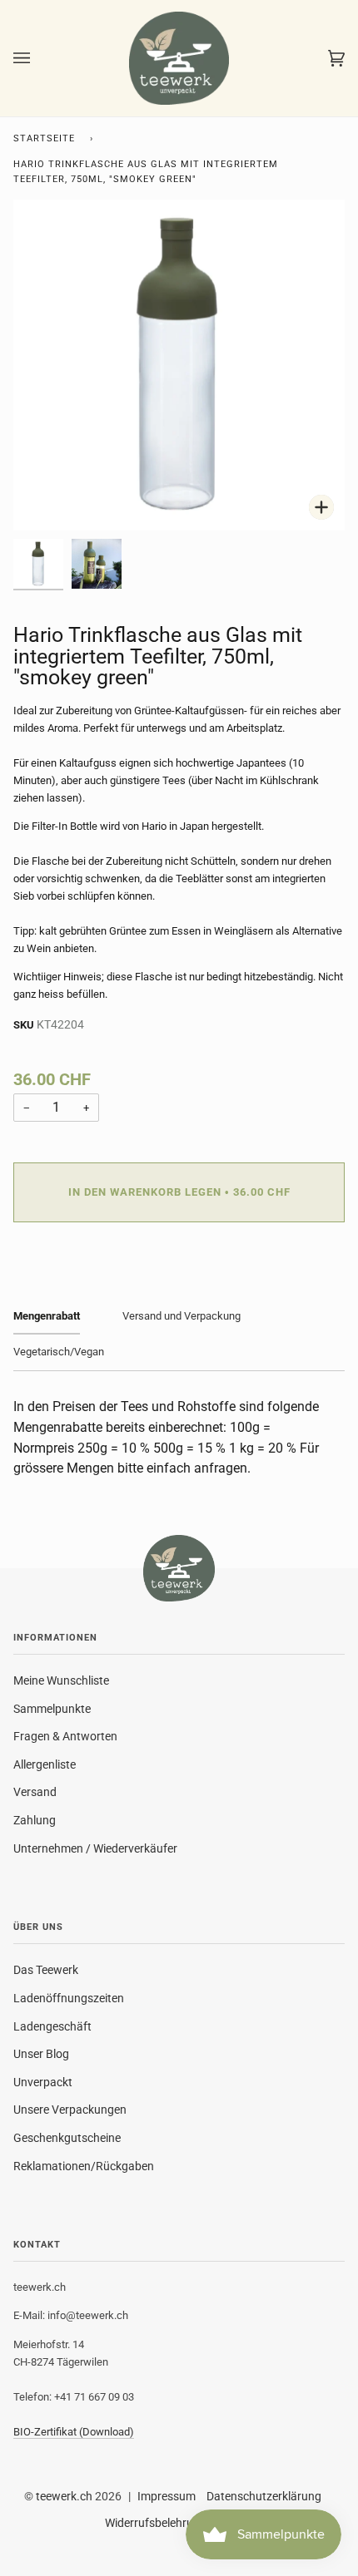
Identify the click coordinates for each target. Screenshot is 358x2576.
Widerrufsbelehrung (156, 2523)
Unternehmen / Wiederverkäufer (95, 1848)
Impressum (167, 2496)
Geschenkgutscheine (67, 2138)
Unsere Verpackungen (70, 2110)
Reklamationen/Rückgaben (84, 2166)
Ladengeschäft (52, 2026)
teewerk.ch (64, 2496)
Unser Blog (41, 2054)
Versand (35, 1792)
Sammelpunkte (52, 1709)
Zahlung (35, 1820)
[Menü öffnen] (38, 58)
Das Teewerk (46, 1970)
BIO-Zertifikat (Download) (74, 2432)
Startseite (44, 138)
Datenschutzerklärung (264, 2496)
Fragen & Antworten (65, 1736)
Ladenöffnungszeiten (69, 1998)
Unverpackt (43, 2082)
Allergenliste (45, 1764)
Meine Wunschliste (61, 1680)
